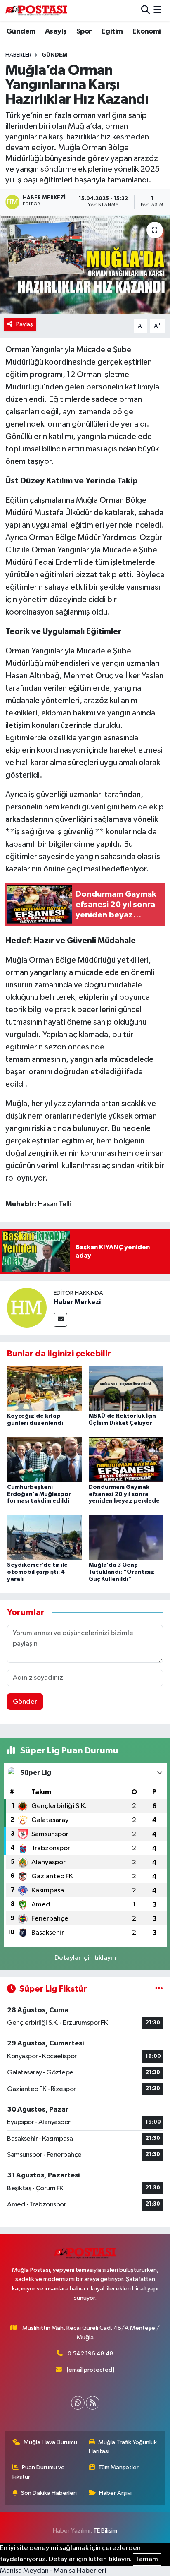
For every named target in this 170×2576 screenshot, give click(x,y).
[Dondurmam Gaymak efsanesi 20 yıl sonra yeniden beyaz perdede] (126, 1459)
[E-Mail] (60, 1320)
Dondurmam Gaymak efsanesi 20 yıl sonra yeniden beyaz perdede (124, 1494)
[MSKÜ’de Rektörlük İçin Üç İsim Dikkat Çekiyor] (126, 1389)
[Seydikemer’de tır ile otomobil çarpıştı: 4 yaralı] (44, 1538)
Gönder (25, 1702)
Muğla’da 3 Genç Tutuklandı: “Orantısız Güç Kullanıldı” (122, 1572)
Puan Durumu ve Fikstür (39, 2472)
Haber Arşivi (115, 2493)
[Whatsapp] (78, 2403)
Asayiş (56, 31)
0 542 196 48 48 (91, 2354)
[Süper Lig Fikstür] (159, 1989)
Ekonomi (147, 31)
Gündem (21, 31)
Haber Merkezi (77, 1302)
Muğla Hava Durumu (50, 2442)
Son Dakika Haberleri (49, 2493)
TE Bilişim (105, 2531)
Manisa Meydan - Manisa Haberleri (53, 2571)
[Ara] (145, 11)
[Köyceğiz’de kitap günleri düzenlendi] (44, 1389)
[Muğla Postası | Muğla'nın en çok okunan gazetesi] (36, 11)
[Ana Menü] (157, 11)
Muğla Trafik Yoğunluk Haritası (123, 2447)
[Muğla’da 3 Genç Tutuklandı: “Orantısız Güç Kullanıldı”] (126, 1538)
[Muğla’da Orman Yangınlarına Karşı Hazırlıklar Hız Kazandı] (85, 265)
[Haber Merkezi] (27, 1307)
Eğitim (112, 31)
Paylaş (25, 324)
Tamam (147, 2559)
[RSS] (93, 2403)
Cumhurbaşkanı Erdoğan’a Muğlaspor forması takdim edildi (39, 1494)
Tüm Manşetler (118, 2467)
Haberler (18, 55)
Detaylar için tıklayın (85, 1958)
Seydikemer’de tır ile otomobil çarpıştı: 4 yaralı (37, 1572)
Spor (84, 31)
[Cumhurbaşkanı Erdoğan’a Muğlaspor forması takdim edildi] (44, 1459)
